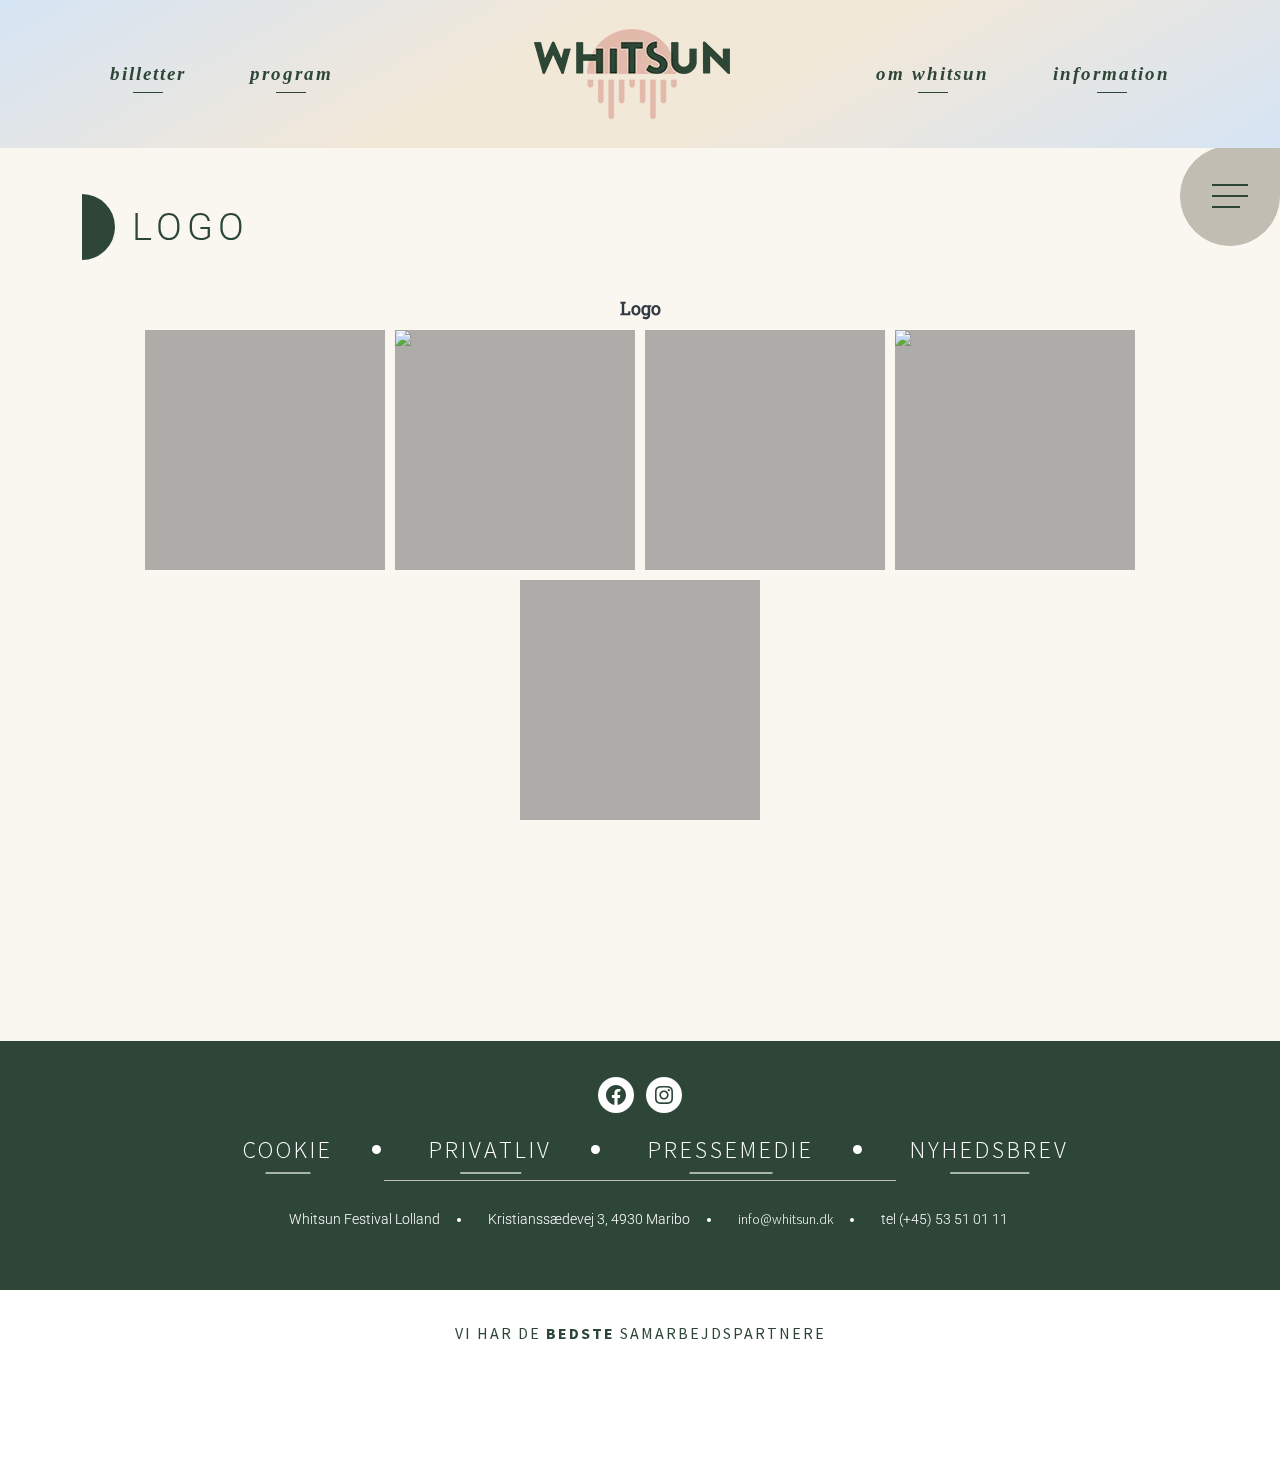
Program (291, 73)
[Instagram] (664, 1095)
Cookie (288, 1152)
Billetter (148, 73)
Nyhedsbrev (989, 1152)
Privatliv (490, 1152)
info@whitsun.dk (785, 1219)
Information (1111, 73)
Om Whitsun (932, 73)
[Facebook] (616, 1095)
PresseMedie (731, 1152)
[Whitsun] (632, 74)
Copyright (640, 1264)
